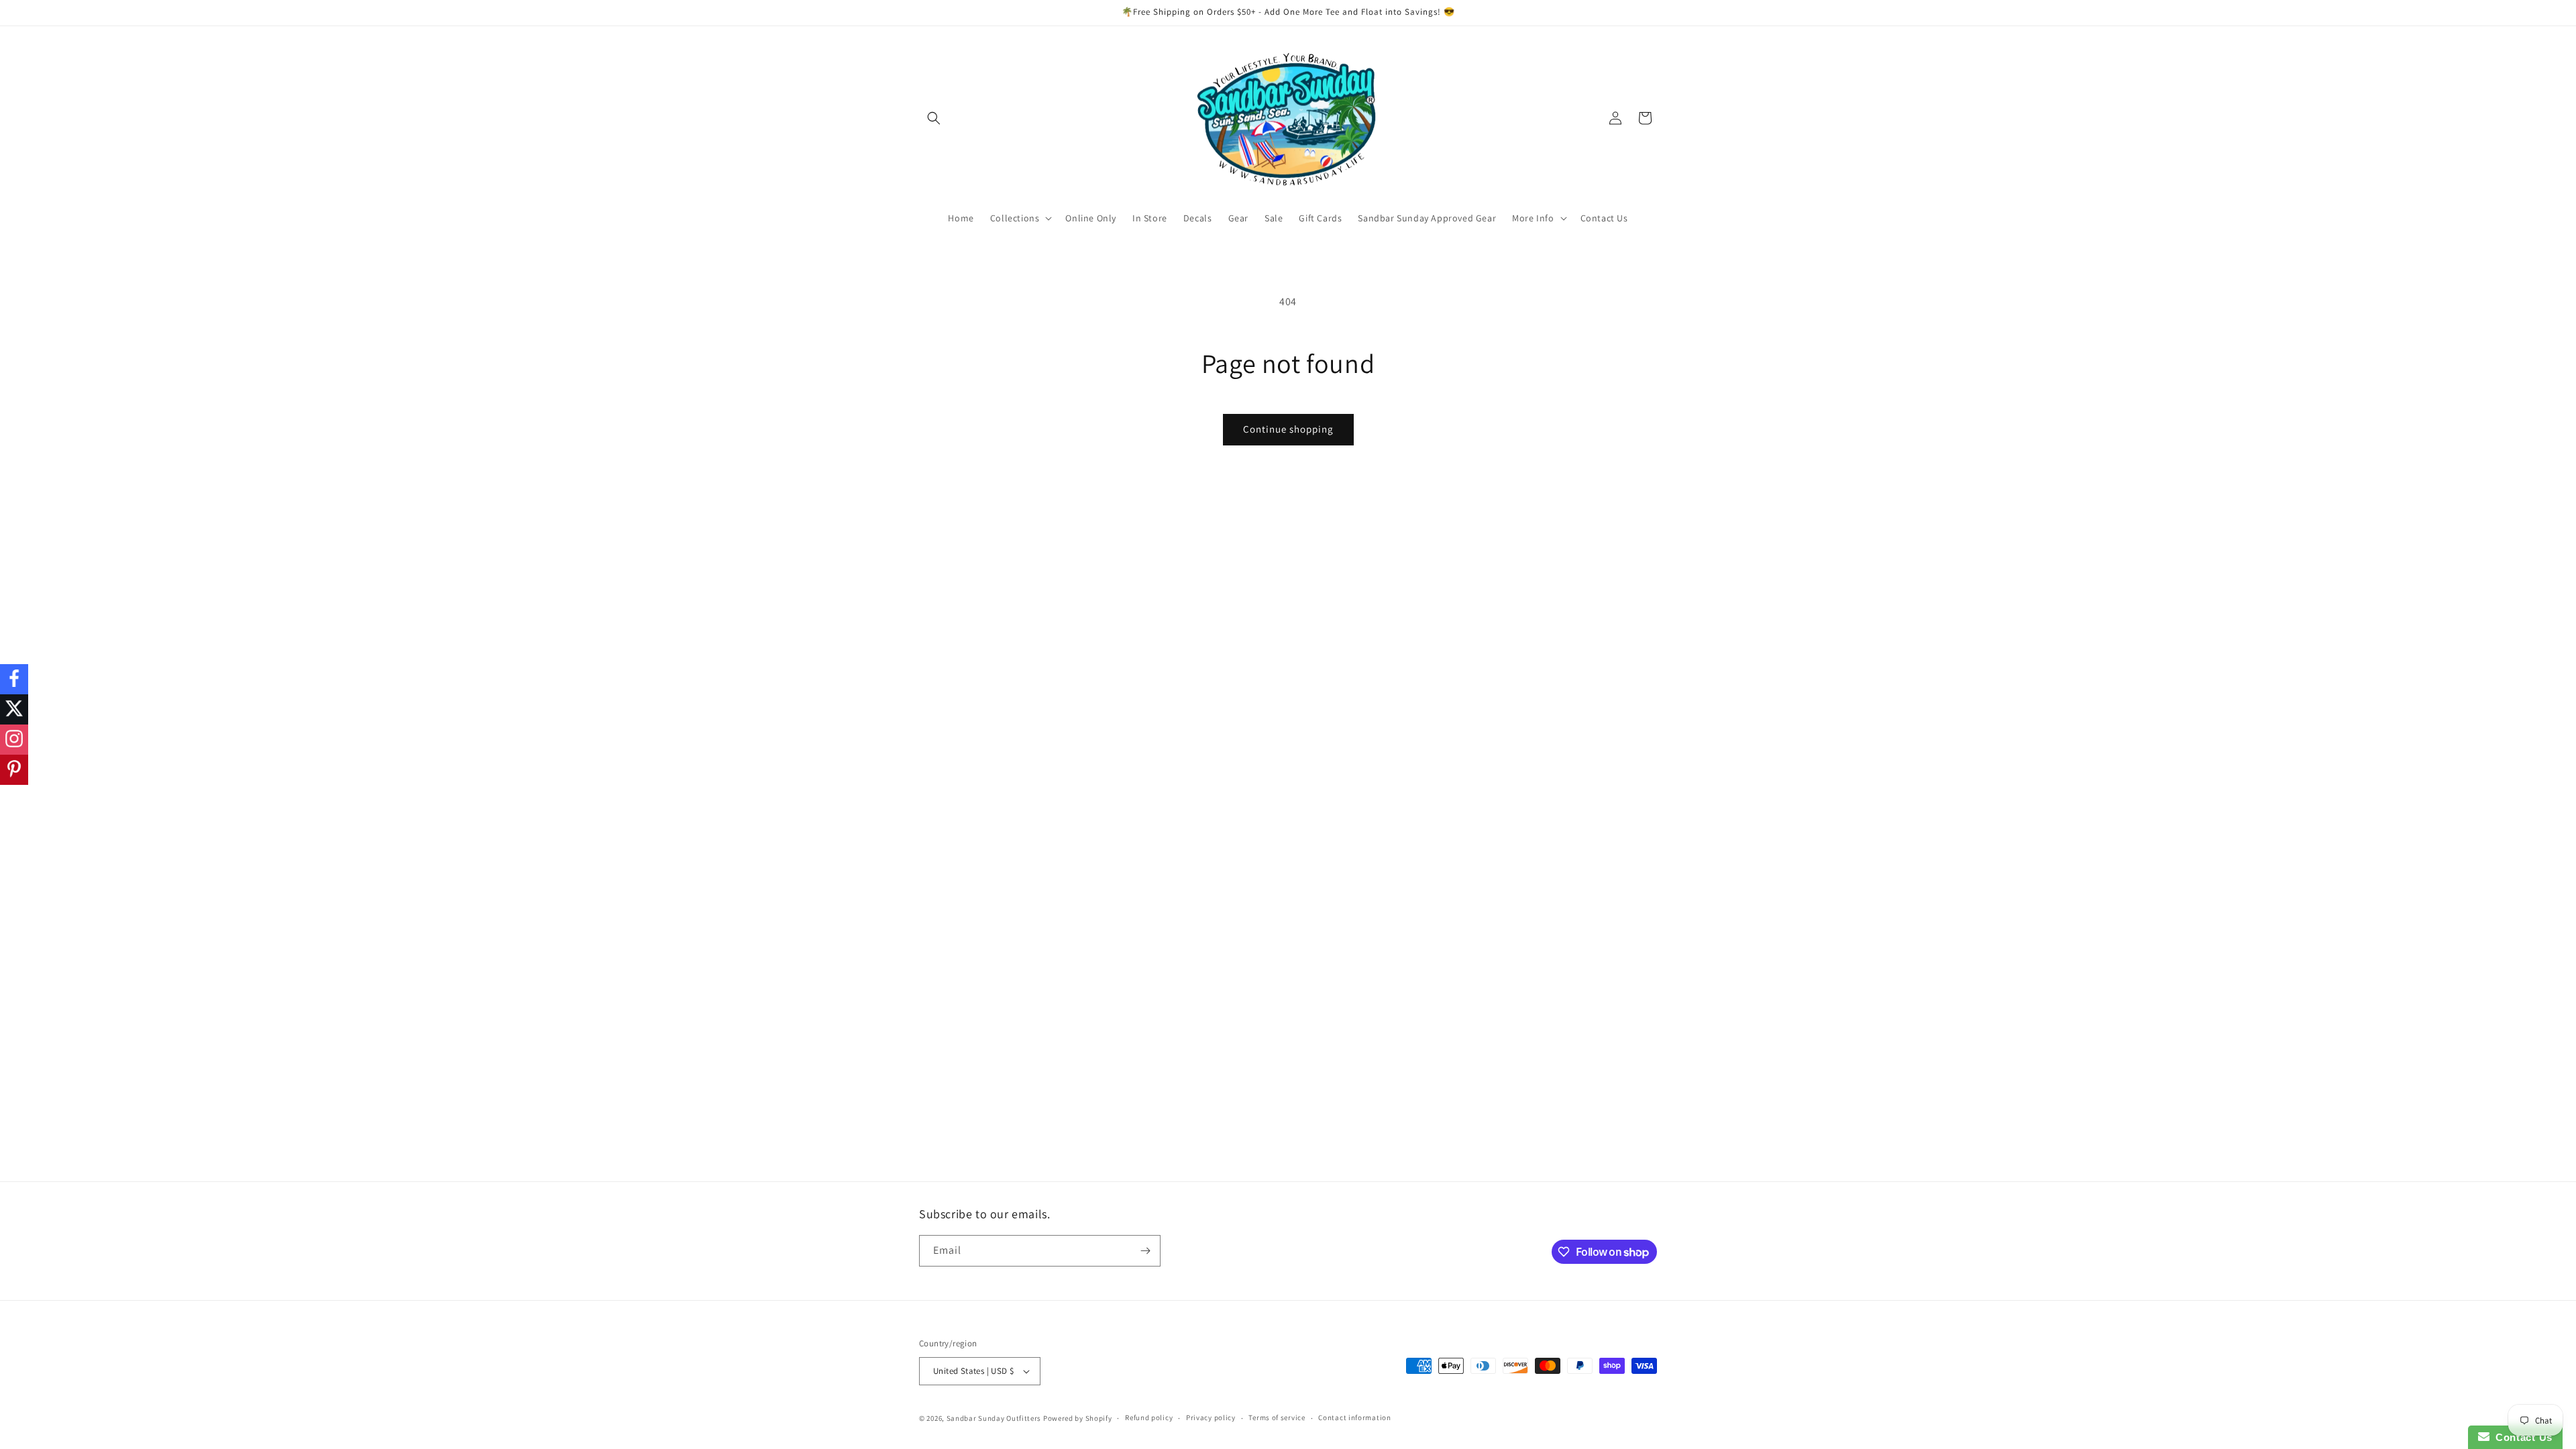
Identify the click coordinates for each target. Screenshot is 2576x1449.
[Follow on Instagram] (14, 740)
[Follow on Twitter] (14, 709)
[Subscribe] (1145, 1251)
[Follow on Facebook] (14, 679)
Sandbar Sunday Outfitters (994, 1418)
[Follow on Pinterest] (14, 770)
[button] (934, 118)
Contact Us (2521, 1437)
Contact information (1354, 1417)
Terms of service (1277, 1417)
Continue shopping (1288, 429)
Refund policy (1149, 1417)
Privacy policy (1211, 1417)
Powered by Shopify (1078, 1418)
